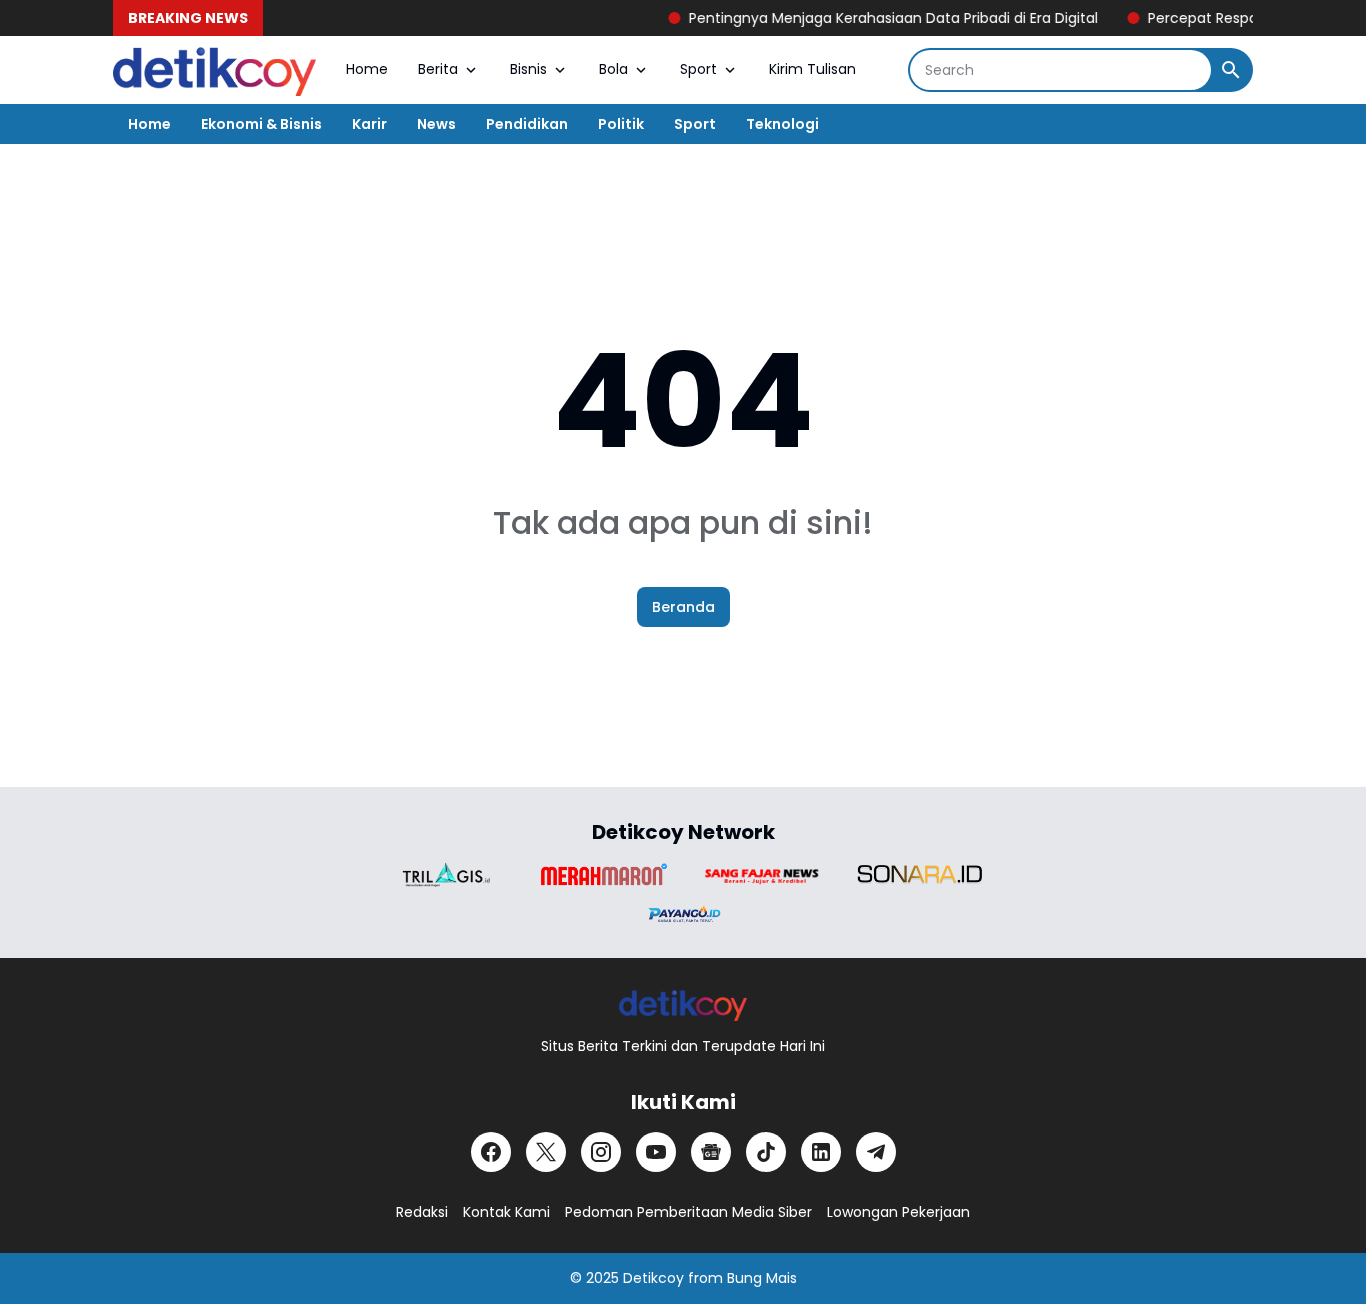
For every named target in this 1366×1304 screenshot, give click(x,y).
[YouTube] (656, 1152)
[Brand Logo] (446, 874)
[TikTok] (766, 1152)
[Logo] (683, 1004)
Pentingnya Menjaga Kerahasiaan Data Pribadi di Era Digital (876, 18)
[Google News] (711, 1152)
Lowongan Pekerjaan (898, 1212)
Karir (369, 124)
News (436, 124)
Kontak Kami (506, 1212)
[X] (546, 1152)
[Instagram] (601, 1152)
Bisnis (528, 69)
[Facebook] (491, 1152)
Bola (613, 69)
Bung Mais (762, 1278)
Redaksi (422, 1212)
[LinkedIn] (821, 1152)
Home (367, 69)
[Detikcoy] (214, 70)
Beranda (683, 607)
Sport (698, 69)
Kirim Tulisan (812, 69)
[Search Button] (1231, 70)
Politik (621, 124)
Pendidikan (527, 124)
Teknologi (782, 124)
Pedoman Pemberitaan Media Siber (688, 1212)
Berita (438, 69)
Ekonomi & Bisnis (261, 124)
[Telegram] (876, 1152)
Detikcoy (653, 1278)
